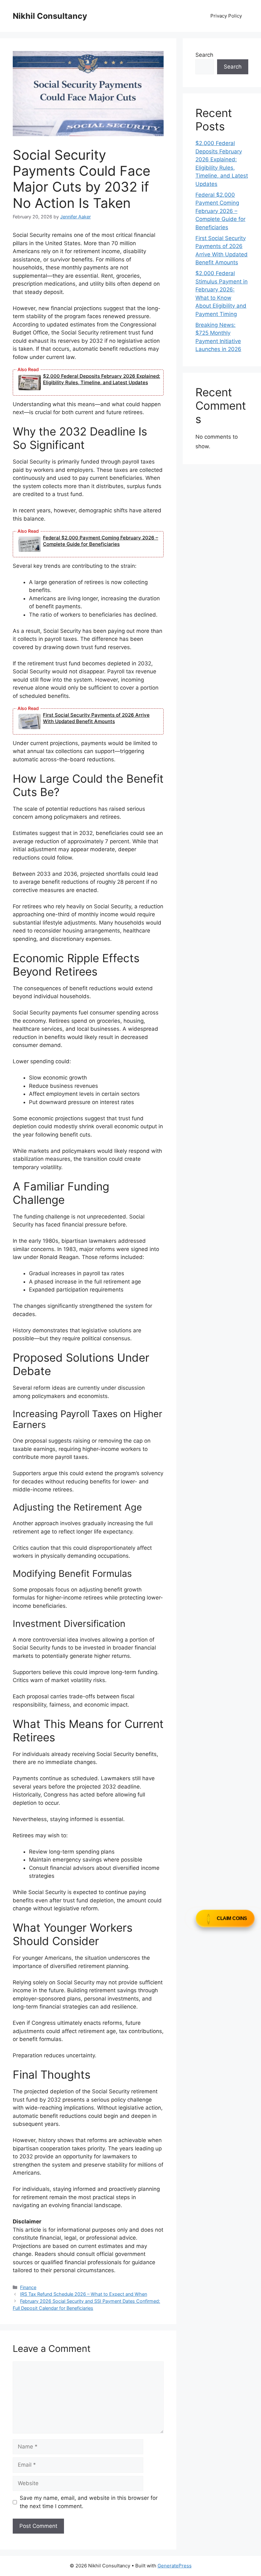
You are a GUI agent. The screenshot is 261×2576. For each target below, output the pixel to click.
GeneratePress (175, 2566)
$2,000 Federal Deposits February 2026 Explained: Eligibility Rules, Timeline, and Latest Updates (102, 379)
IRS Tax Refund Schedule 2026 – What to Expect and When (84, 2294)
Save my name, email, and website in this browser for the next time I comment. (89, 2502)
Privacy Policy (226, 16)
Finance (28, 2287)
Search (204, 55)
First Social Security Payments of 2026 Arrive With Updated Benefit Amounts (96, 718)
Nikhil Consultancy (50, 16)
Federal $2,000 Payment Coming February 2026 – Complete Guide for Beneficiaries (101, 541)
